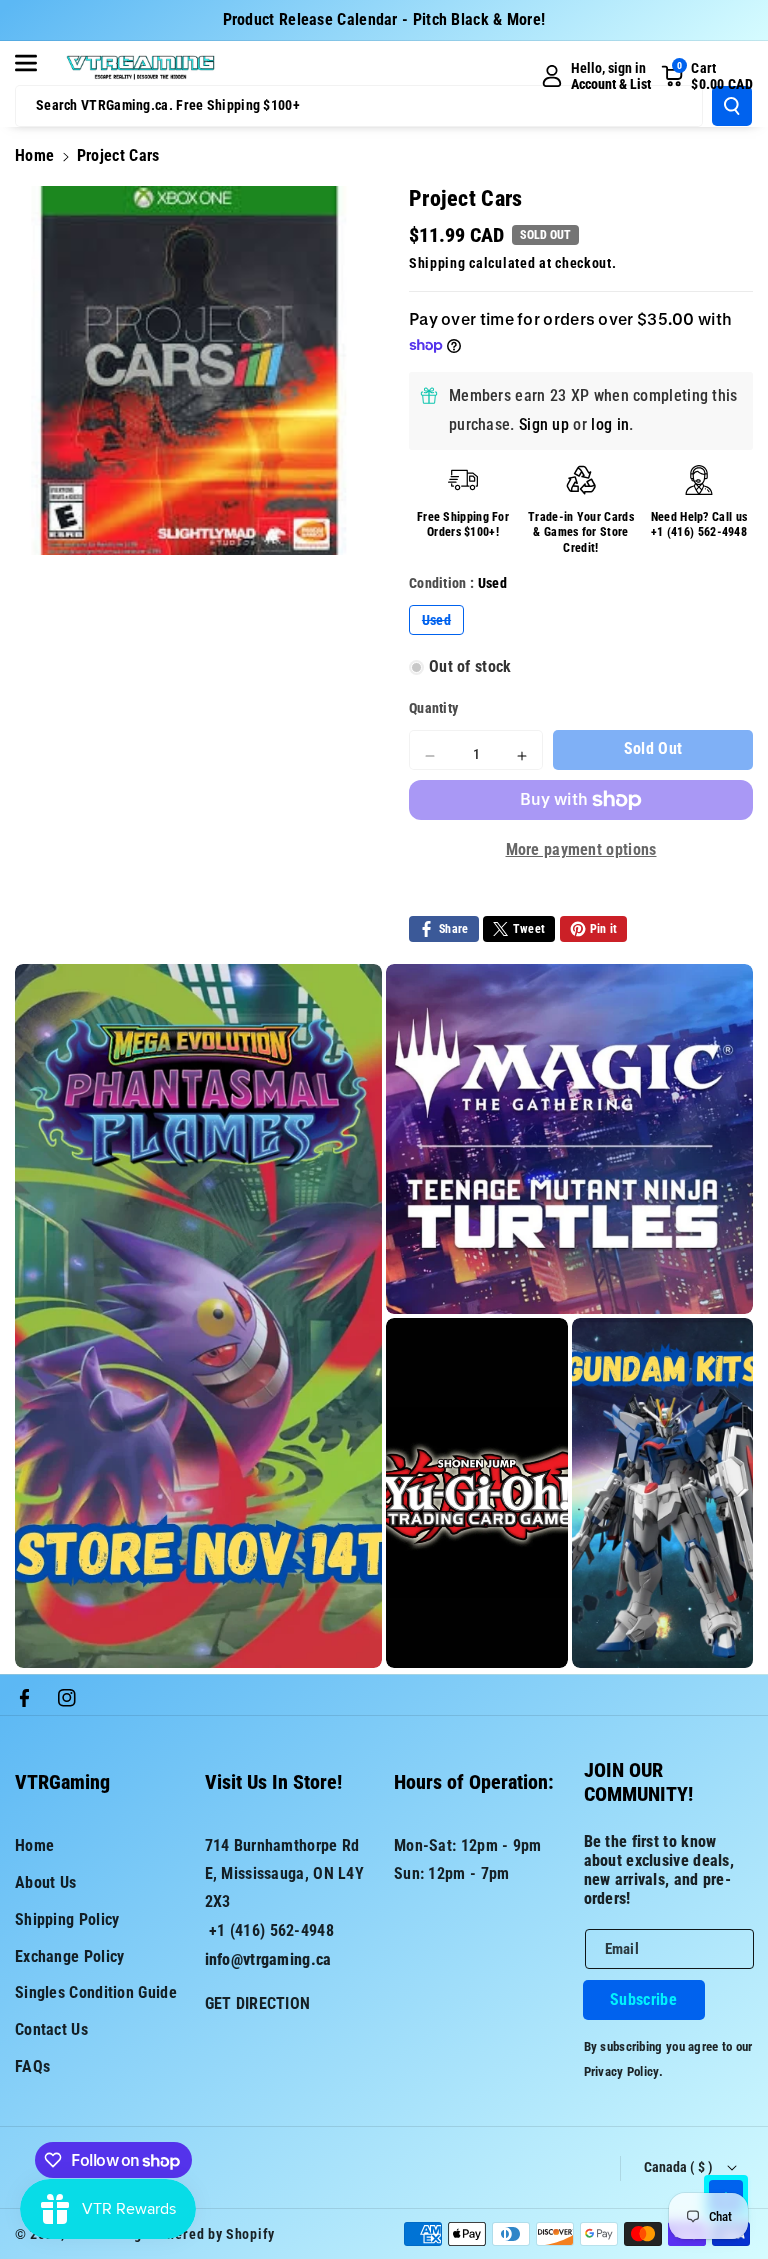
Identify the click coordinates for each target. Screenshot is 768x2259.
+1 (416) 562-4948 (699, 532)
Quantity (433, 708)
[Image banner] (198, 1316)
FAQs (32, 2066)
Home (34, 155)
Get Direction (258, 2003)
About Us (45, 1882)
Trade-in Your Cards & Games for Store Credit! (581, 532)
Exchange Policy (70, 1956)
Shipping (437, 263)
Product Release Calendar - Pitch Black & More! (384, 19)
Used (443, 623)
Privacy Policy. (624, 2071)
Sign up (544, 424)
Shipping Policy (67, 1919)
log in (610, 424)
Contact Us (51, 2029)
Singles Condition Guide (96, 1992)
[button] (37, 63)
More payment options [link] (581, 849)
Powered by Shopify (212, 2234)
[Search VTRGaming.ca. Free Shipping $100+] (732, 106)
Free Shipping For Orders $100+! (463, 525)
